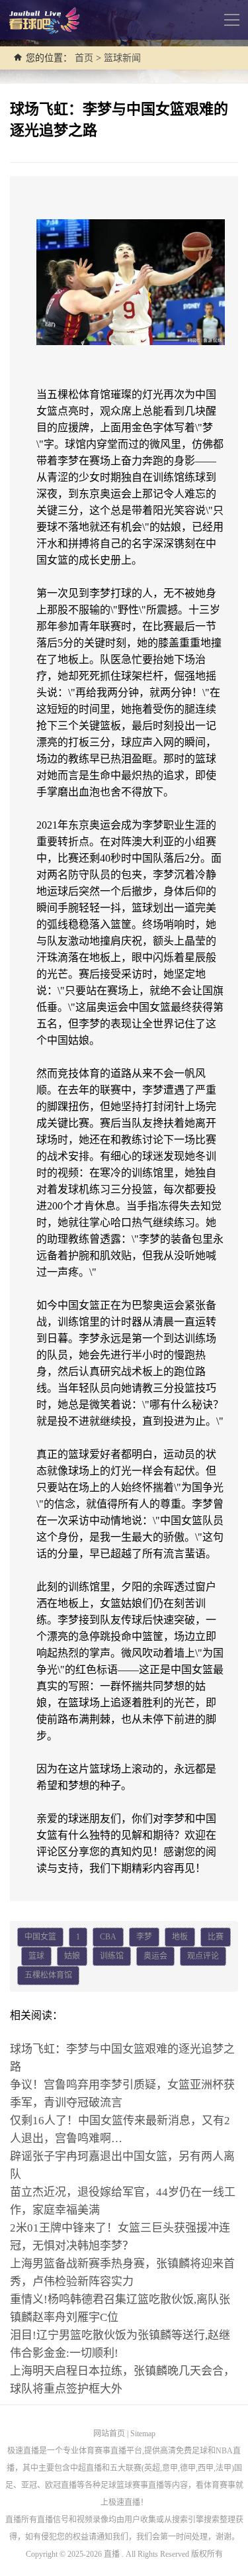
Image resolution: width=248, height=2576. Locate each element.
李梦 (144, 1937)
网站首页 (109, 2434)
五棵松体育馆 (48, 1975)
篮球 (36, 1956)
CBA (108, 1937)
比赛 (216, 1937)
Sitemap (143, 2434)
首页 (84, 58)
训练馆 (112, 1956)
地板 (180, 1937)
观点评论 (203, 1956)
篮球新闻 (122, 58)
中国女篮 (40, 1937)
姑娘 (72, 1956)
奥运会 (155, 1956)
